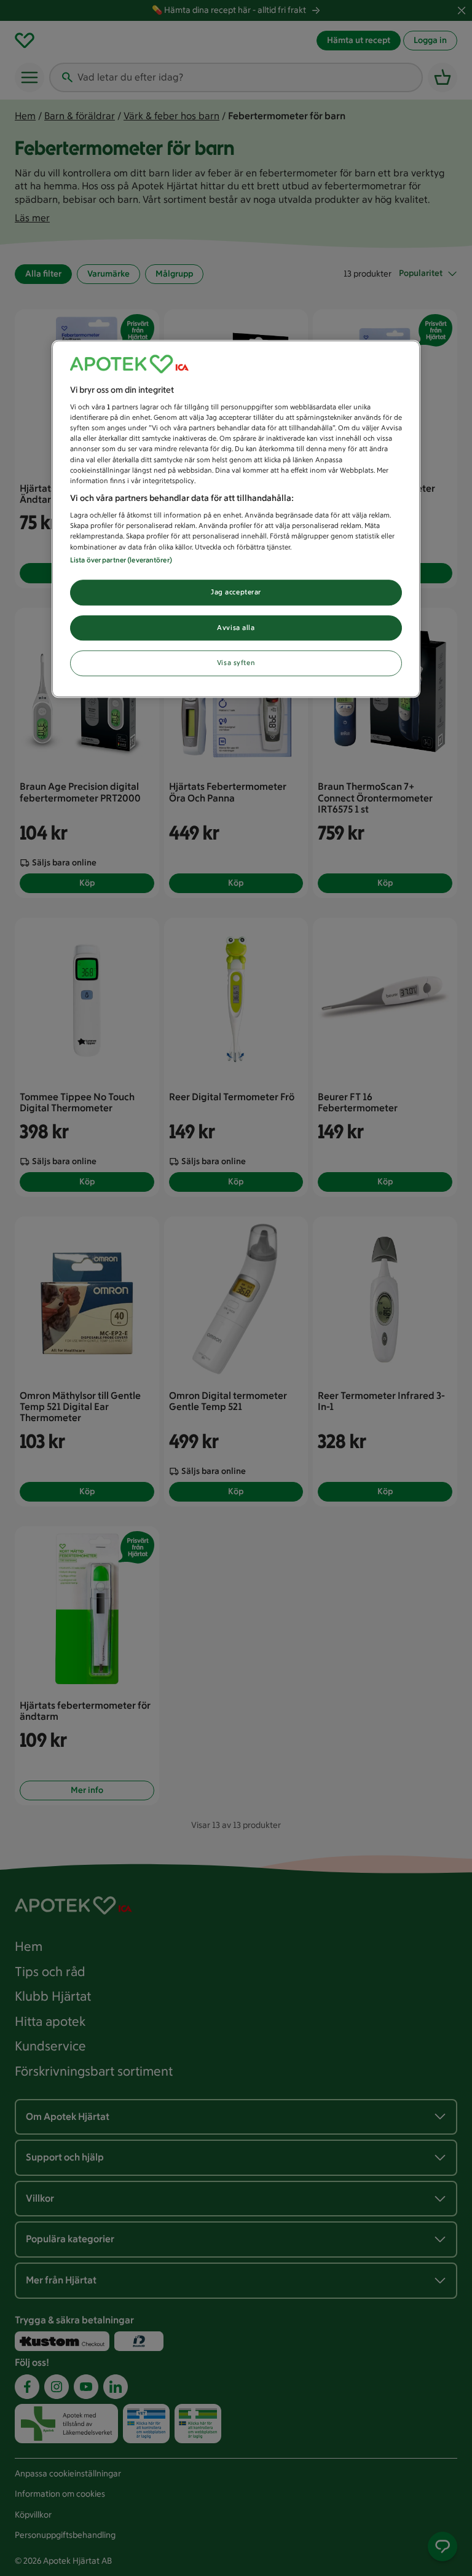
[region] (236, 519)
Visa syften (236, 663)
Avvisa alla (236, 628)
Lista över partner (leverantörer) (121, 560)
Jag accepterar (236, 592)
